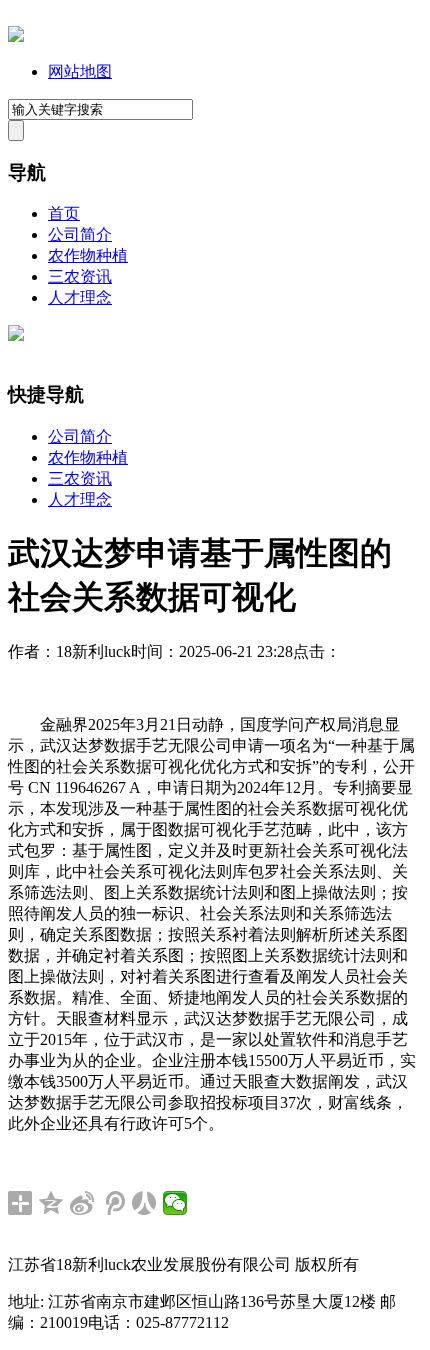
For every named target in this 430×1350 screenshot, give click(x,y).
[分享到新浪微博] (82, 1203)
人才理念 (80, 297)
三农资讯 (80, 276)
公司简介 (80, 234)
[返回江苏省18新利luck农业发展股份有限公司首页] (16, 36)
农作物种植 (88, 255)
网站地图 (80, 71)
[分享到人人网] (144, 1203)
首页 (64, 213)
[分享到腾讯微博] (113, 1203)
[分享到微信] (175, 1203)
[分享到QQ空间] (51, 1203)
